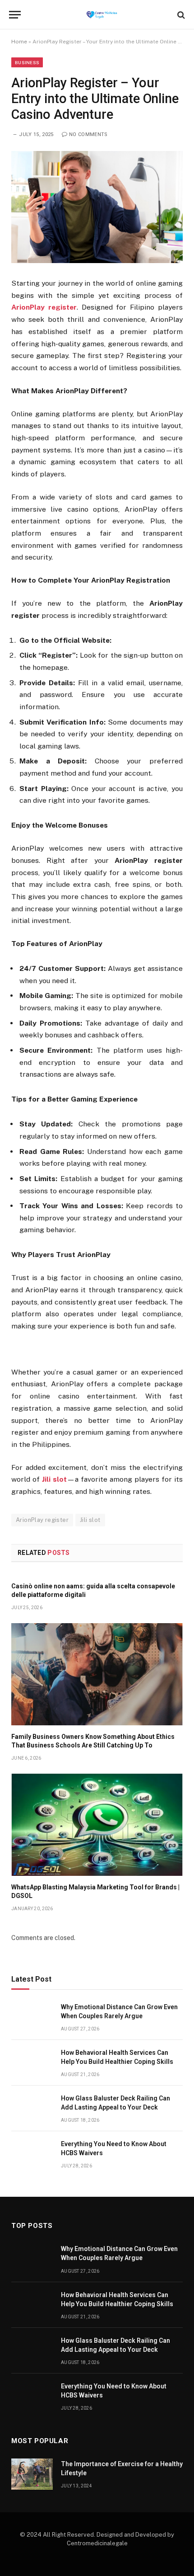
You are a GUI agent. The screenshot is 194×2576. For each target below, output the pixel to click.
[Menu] (15, 15)
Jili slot (90, 1520)
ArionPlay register (42, 1520)
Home (19, 42)
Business (27, 62)
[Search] (180, 15)
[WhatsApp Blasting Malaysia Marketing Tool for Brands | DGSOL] (97, 1825)
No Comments (88, 134)
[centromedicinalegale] (102, 15)
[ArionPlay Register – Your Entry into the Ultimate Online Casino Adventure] (97, 207)
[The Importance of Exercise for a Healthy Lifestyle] (32, 2474)
